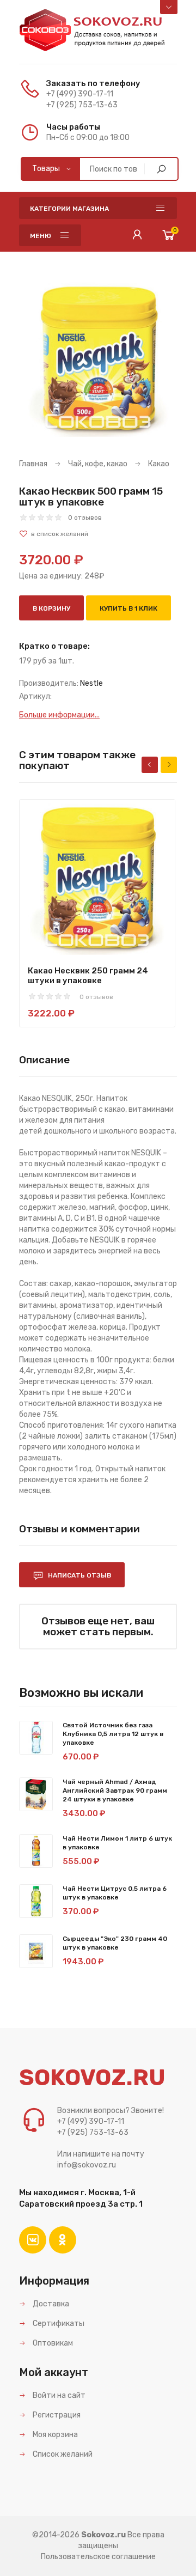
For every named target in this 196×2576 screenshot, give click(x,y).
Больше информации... (59, 715)
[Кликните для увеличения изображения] (98, 358)
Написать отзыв (79, 1575)
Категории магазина (69, 209)
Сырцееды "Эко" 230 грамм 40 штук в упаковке (115, 1943)
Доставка (50, 2304)
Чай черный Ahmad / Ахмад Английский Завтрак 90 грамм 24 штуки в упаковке (115, 1791)
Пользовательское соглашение (98, 2557)
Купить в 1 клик (128, 608)
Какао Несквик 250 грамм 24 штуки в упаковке (88, 976)
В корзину (51, 608)
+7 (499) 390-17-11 (80, 94)
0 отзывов (85, 517)
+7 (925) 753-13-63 (82, 105)
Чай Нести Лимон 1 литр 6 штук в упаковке (117, 1843)
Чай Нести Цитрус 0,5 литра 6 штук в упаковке (115, 1893)
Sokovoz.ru (103, 2535)
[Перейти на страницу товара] (97, 877)
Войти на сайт (58, 2395)
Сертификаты (58, 2324)
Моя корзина (54, 2435)
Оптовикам (52, 2343)
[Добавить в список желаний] (98, 534)
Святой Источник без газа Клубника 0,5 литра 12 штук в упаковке (113, 1734)
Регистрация (56, 2415)
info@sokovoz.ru (87, 2165)
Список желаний (62, 2454)
